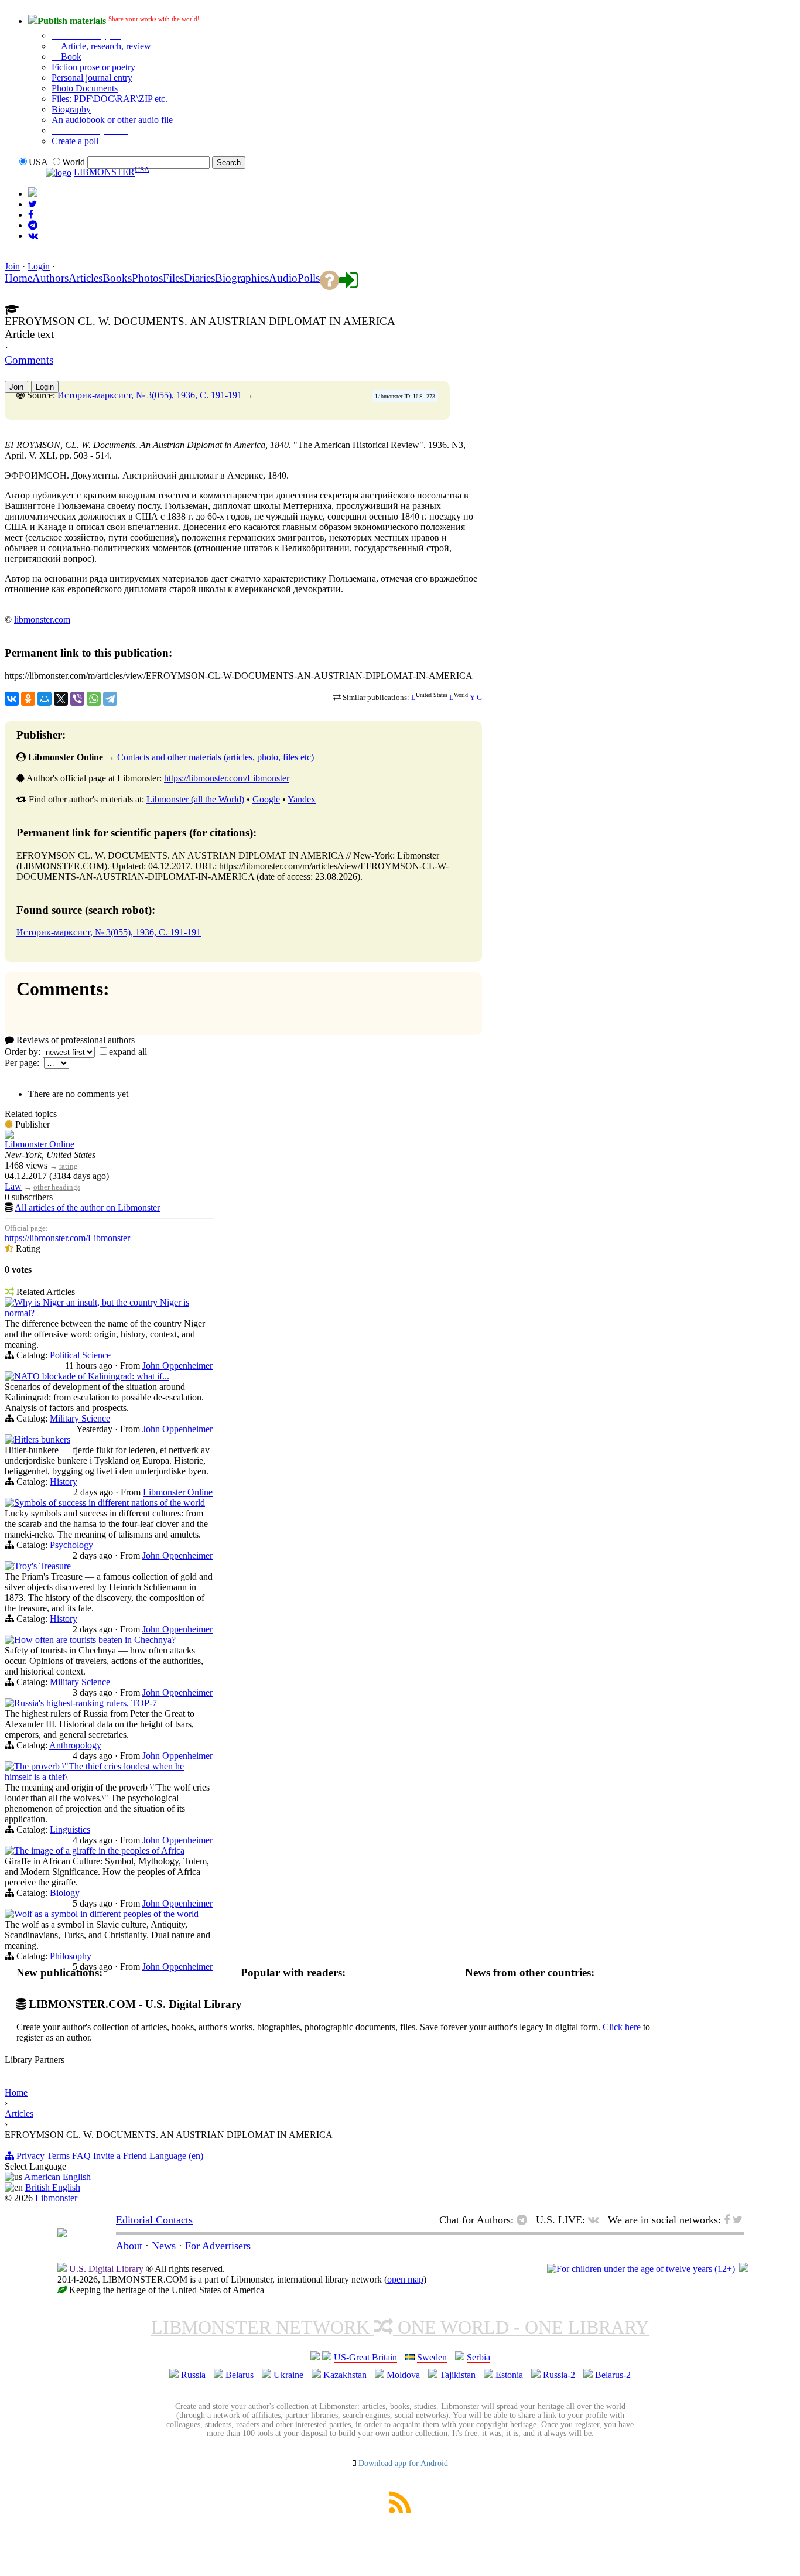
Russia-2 (559, 2375)
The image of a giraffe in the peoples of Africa (99, 1851)
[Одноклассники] (28, 699)
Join (12, 266)
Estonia (509, 2375)
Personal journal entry (92, 78)
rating (69, 1166)
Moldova (403, 2375)
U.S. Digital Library (106, 2269)
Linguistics (70, 1829)
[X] (61, 699)
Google (266, 799)
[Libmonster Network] (641, 2269)
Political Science (80, 1355)
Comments (29, 360)
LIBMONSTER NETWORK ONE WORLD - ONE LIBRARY (400, 2327)
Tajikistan (458, 2375)
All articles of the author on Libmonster (87, 1207)
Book (70, 57)
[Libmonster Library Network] (744, 2269)
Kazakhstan (345, 2375)
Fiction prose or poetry (93, 67)
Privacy (30, 2156)
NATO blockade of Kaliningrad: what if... (92, 1376)
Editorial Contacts (154, 2220)
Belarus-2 (613, 2375)
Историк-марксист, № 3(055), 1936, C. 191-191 (150, 395)
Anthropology (75, 1745)
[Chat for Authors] (33, 225)
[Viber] (77, 699)
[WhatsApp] (94, 699)
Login (39, 266)
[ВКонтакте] (12, 699)
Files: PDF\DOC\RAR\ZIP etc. (110, 99)
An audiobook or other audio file (112, 120)
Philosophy (71, 1956)
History (64, 1482)
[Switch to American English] (33, 194)
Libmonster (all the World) (195, 799)
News (164, 2246)
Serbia (478, 2357)
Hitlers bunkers (42, 1439)
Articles (19, 2114)
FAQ (81, 2156)
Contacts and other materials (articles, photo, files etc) (216, 757)
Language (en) (176, 2156)
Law (13, 1186)
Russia (193, 2375)
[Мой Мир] (45, 699)
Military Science (80, 1418)
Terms (58, 2156)
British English (53, 2187)
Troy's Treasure (42, 1566)
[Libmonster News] (33, 204)
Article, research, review (105, 46)
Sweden (432, 2357)
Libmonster (56, 2198)
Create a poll (75, 141)
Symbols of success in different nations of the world (110, 1503)
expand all (128, 1052)
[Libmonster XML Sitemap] (400, 2510)
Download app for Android (403, 2463)
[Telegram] (110, 699)
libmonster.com (42, 619)
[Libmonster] (62, 2234)
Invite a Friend (120, 2156)
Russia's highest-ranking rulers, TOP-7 (86, 1703)
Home (16, 2092)
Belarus (240, 2375)
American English (57, 2177)
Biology (65, 1893)
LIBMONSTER (104, 172)
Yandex (302, 799)
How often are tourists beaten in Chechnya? (95, 1640)
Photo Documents (85, 88)
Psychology (71, 1545)
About (129, 2246)
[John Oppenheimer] (9, 1304)
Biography (71, 109)
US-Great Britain (365, 2357)
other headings (57, 1187)
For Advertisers (218, 2246)
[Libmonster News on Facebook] (31, 215)
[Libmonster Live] (33, 236)
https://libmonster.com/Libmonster (227, 778)
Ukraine (288, 2375)
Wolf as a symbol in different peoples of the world (106, 1914)
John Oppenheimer (177, 1366)
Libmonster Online (40, 1144)
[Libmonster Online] (9, 1136)
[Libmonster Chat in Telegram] (525, 2220)
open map (405, 2279)
